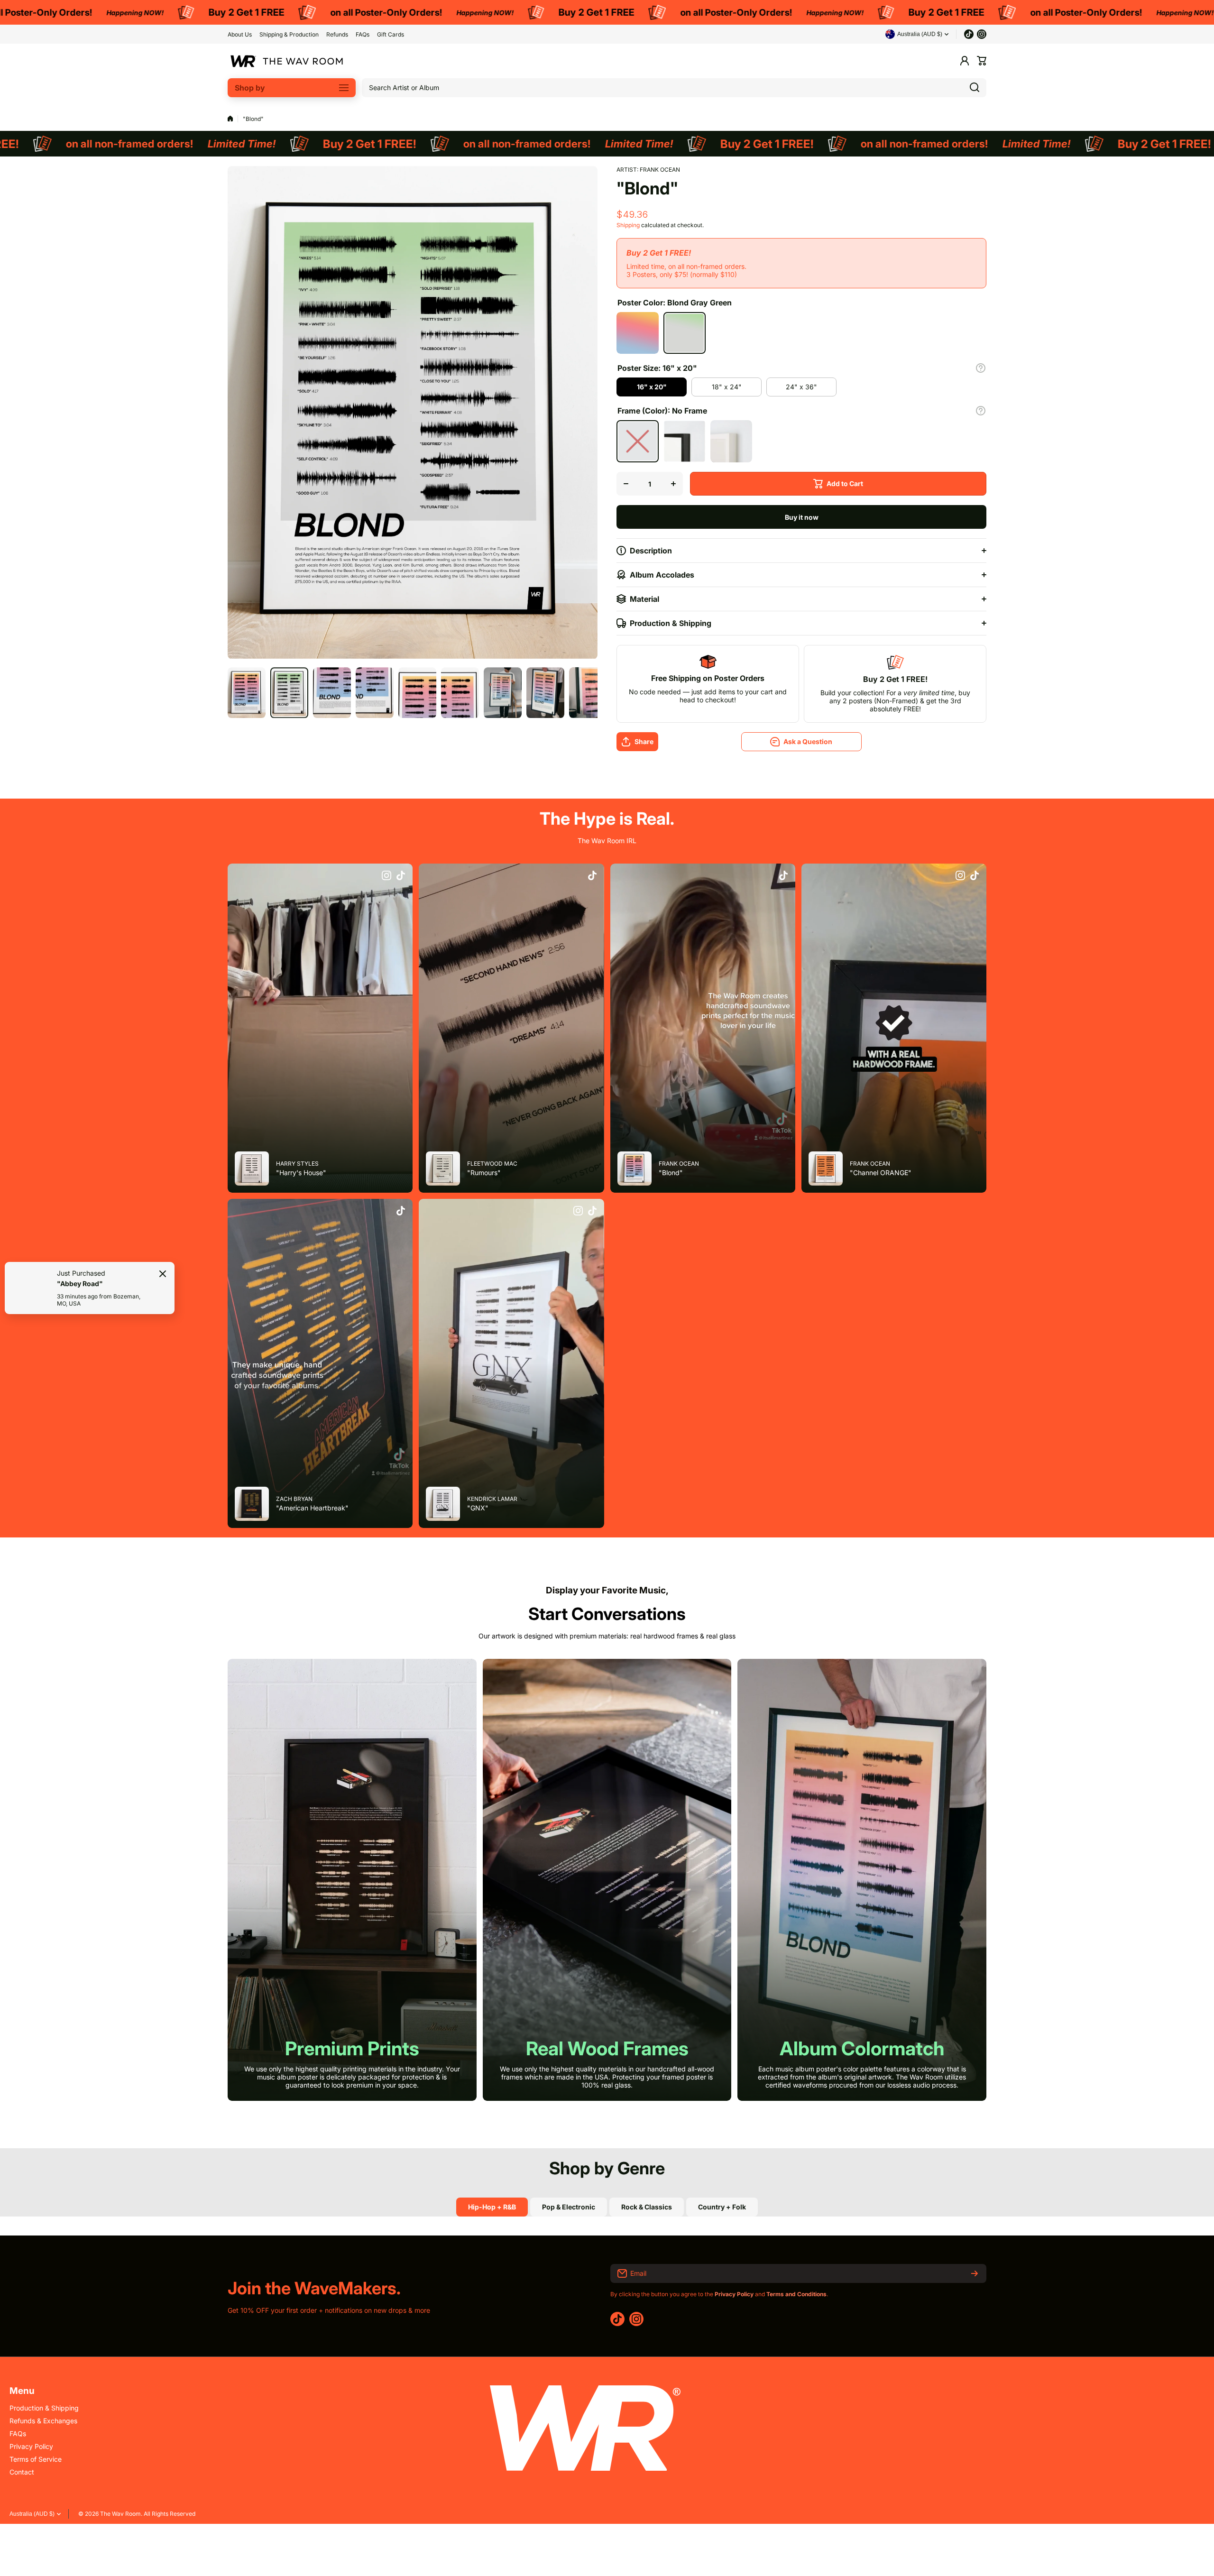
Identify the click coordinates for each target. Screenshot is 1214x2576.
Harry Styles (297, 1164)
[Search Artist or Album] (975, 88)
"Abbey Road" (80, 1283)
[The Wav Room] (287, 61)
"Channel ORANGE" (881, 1173)
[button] (982, 61)
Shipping (628, 225)
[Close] (163, 1274)
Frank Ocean (660, 170)
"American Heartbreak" (312, 1508)
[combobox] (674, 88)
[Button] (981, 368)
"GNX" (478, 1508)
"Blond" (671, 1173)
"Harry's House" (301, 1173)
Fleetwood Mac (492, 1164)
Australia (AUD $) (32, 2514)
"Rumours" (484, 1173)
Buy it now (802, 517)
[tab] (569, 2207)
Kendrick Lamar (492, 1499)
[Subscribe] (975, 2273)
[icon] (386, 876)
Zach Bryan (294, 1499)
